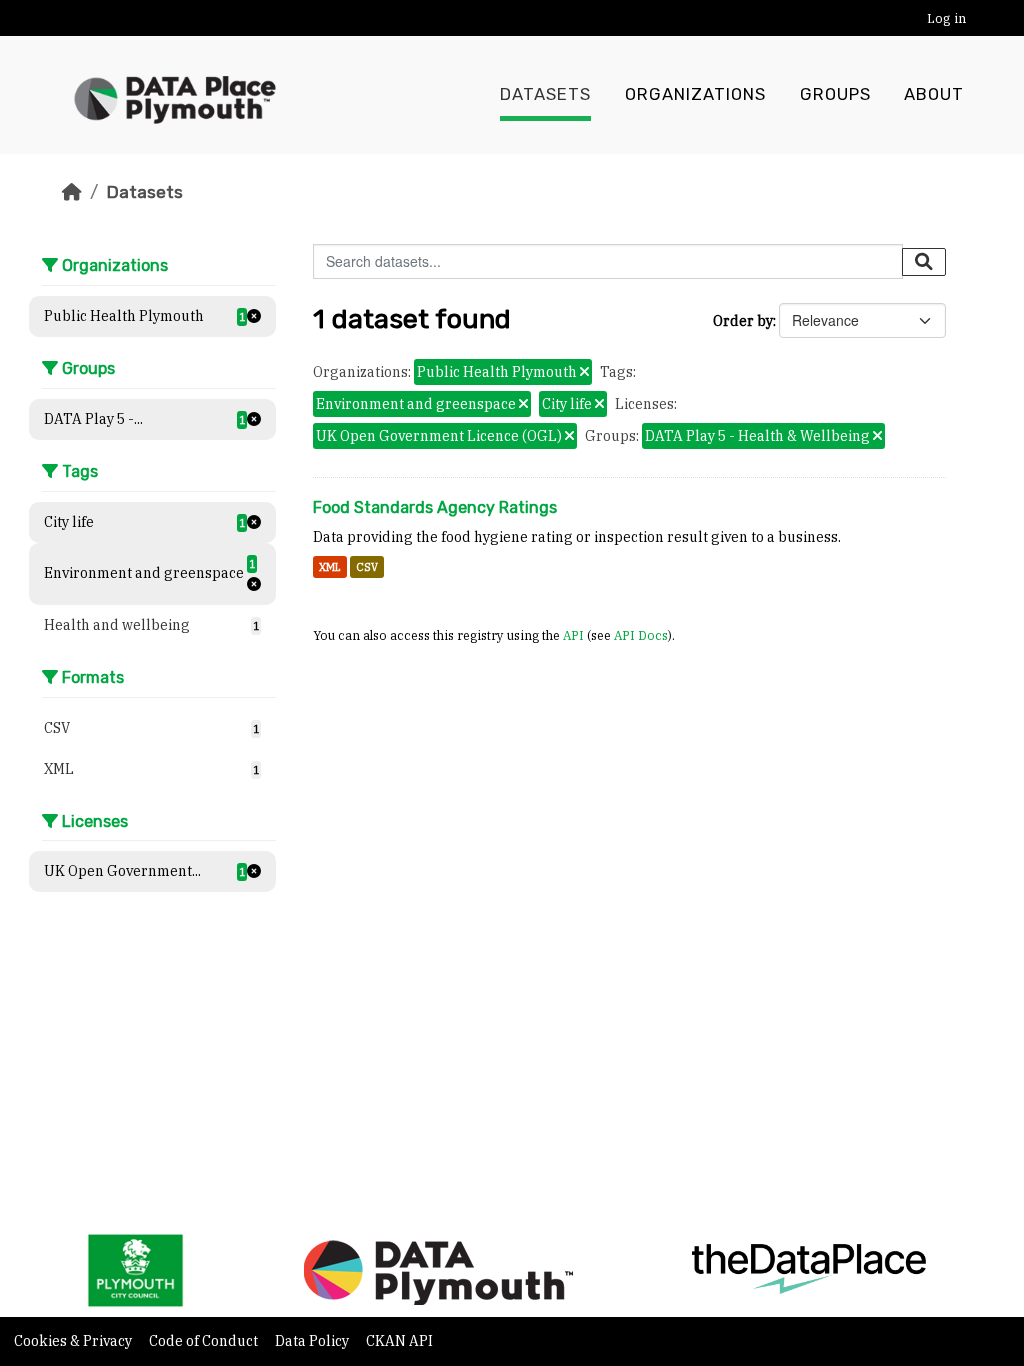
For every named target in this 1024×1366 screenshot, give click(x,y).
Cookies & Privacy (74, 1341)
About (934, 94)
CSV (367, 567)
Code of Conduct (205, 1341)
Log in (946, 18)
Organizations (695, 94)
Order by (743, 321)
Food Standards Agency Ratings (435, 507)
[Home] (72, 192)
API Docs (641, 635)
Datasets (545, 94)
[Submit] (924, 262)
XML (330, 567)
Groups (835, 94)
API (573, 635)
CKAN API (399, 1341)
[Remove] (584, 373)
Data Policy (313, 1341)
